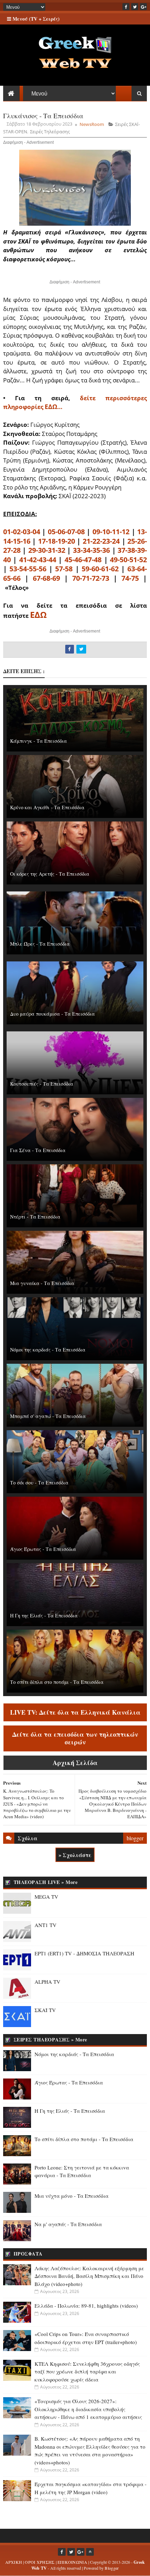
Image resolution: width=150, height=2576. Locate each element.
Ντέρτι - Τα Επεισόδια (35, 1217)
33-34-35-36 (91, 550)
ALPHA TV (47, 1982)
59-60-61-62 (100, 569)
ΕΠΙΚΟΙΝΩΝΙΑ (72, 2562)
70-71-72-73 (91, 578)
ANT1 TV (46, 1925)
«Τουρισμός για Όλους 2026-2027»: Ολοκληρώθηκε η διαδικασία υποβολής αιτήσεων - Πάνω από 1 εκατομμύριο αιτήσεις (88, 2409)
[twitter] (135, 7)
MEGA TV (46, 1897)
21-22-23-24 (101, 541)
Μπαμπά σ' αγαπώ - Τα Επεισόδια (48, 1416)
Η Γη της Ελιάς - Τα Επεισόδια (44, 1615)
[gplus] (143, 7)
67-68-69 (46, 578)
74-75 (130, 578)
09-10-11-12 (111, 532)
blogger (135, 1838)
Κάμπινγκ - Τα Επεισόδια (39, 741)
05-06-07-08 (66, 532)
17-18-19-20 (57, 541)
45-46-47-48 (83, 560)
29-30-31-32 (47, 550)
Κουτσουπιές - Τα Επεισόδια (42, 1084)
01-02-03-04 (22, 532)
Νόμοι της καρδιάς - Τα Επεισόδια (48, 1350)
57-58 (64, 569)
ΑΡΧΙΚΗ (14, 2562)
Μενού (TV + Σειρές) (35, 19)
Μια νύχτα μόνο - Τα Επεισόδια (72, 2196)
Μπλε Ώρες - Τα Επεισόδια (40, 944)
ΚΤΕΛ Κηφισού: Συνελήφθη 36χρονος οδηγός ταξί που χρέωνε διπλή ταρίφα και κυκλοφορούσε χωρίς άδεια (87, 2372)
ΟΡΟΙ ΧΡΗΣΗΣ (40, 2562)
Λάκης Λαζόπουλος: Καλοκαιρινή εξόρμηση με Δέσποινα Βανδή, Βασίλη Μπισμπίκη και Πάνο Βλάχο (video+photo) (89, 2276)
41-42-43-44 (38, 560)
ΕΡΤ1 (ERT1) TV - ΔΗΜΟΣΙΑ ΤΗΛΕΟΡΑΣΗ (84, 1953)
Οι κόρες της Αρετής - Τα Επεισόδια (50, 874)
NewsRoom (92, 124)
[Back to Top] (90, 2552)
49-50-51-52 (128, 560)
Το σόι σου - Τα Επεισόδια (39, 1483)
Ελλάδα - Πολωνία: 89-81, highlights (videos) (86, 2306)
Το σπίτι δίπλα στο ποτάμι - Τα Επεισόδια (57, 1682)
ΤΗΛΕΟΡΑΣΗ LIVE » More (46, 1882)
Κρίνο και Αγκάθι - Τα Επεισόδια (47, 807)
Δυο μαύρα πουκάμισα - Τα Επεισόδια (52, 1014)
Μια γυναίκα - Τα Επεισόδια (42, 1283)
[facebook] (126, 7)
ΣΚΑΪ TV (45, 2010)
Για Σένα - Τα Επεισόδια (38, 1150)
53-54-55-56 (28, 569)
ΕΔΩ (38, 615)
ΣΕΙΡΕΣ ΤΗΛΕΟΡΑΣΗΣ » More (50, 2039)
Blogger (112, 2568)
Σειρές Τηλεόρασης (50, 132)
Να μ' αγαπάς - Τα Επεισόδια (68, 2224)
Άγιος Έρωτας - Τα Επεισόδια (43, 1549)
